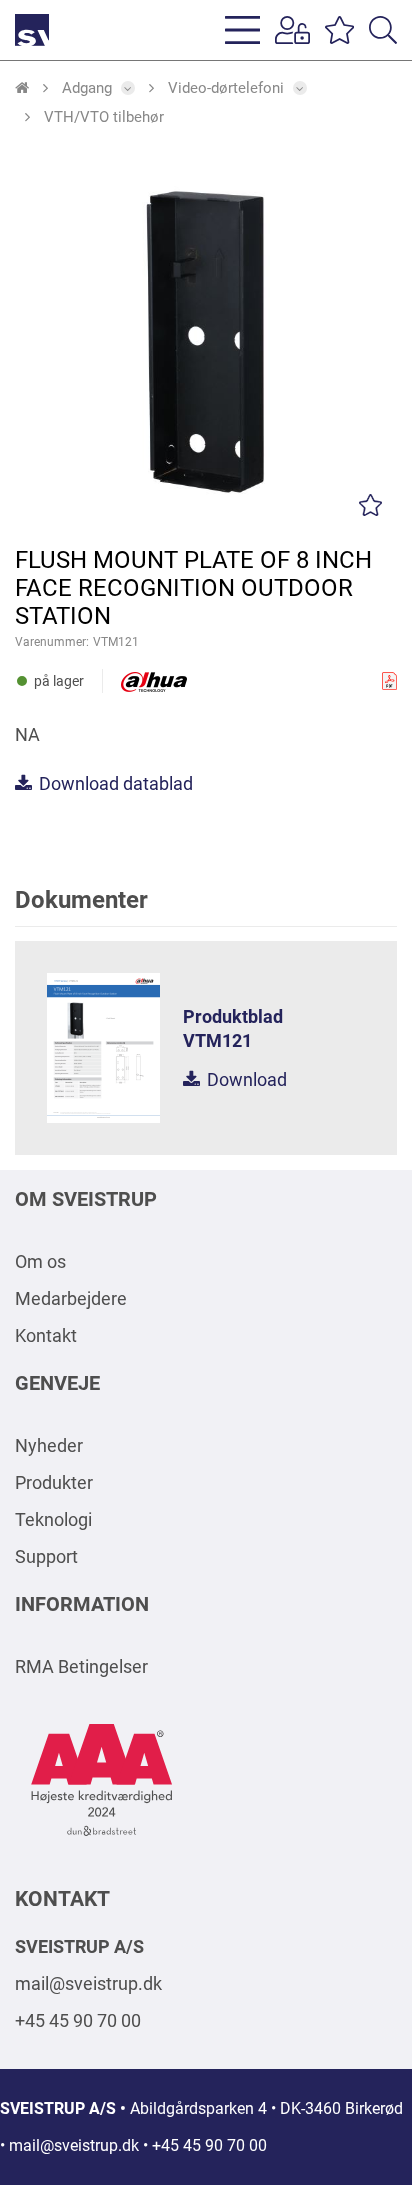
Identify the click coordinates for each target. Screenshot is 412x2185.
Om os (40, 1261)
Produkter (54, 1482)
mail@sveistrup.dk (88, 1983)
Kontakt (46, 1335)
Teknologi (53, 1519)
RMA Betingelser (81, 1666)
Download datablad (114, 783)
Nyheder (49, 1445)
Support (46, 1556)
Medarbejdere (71, 1298)
